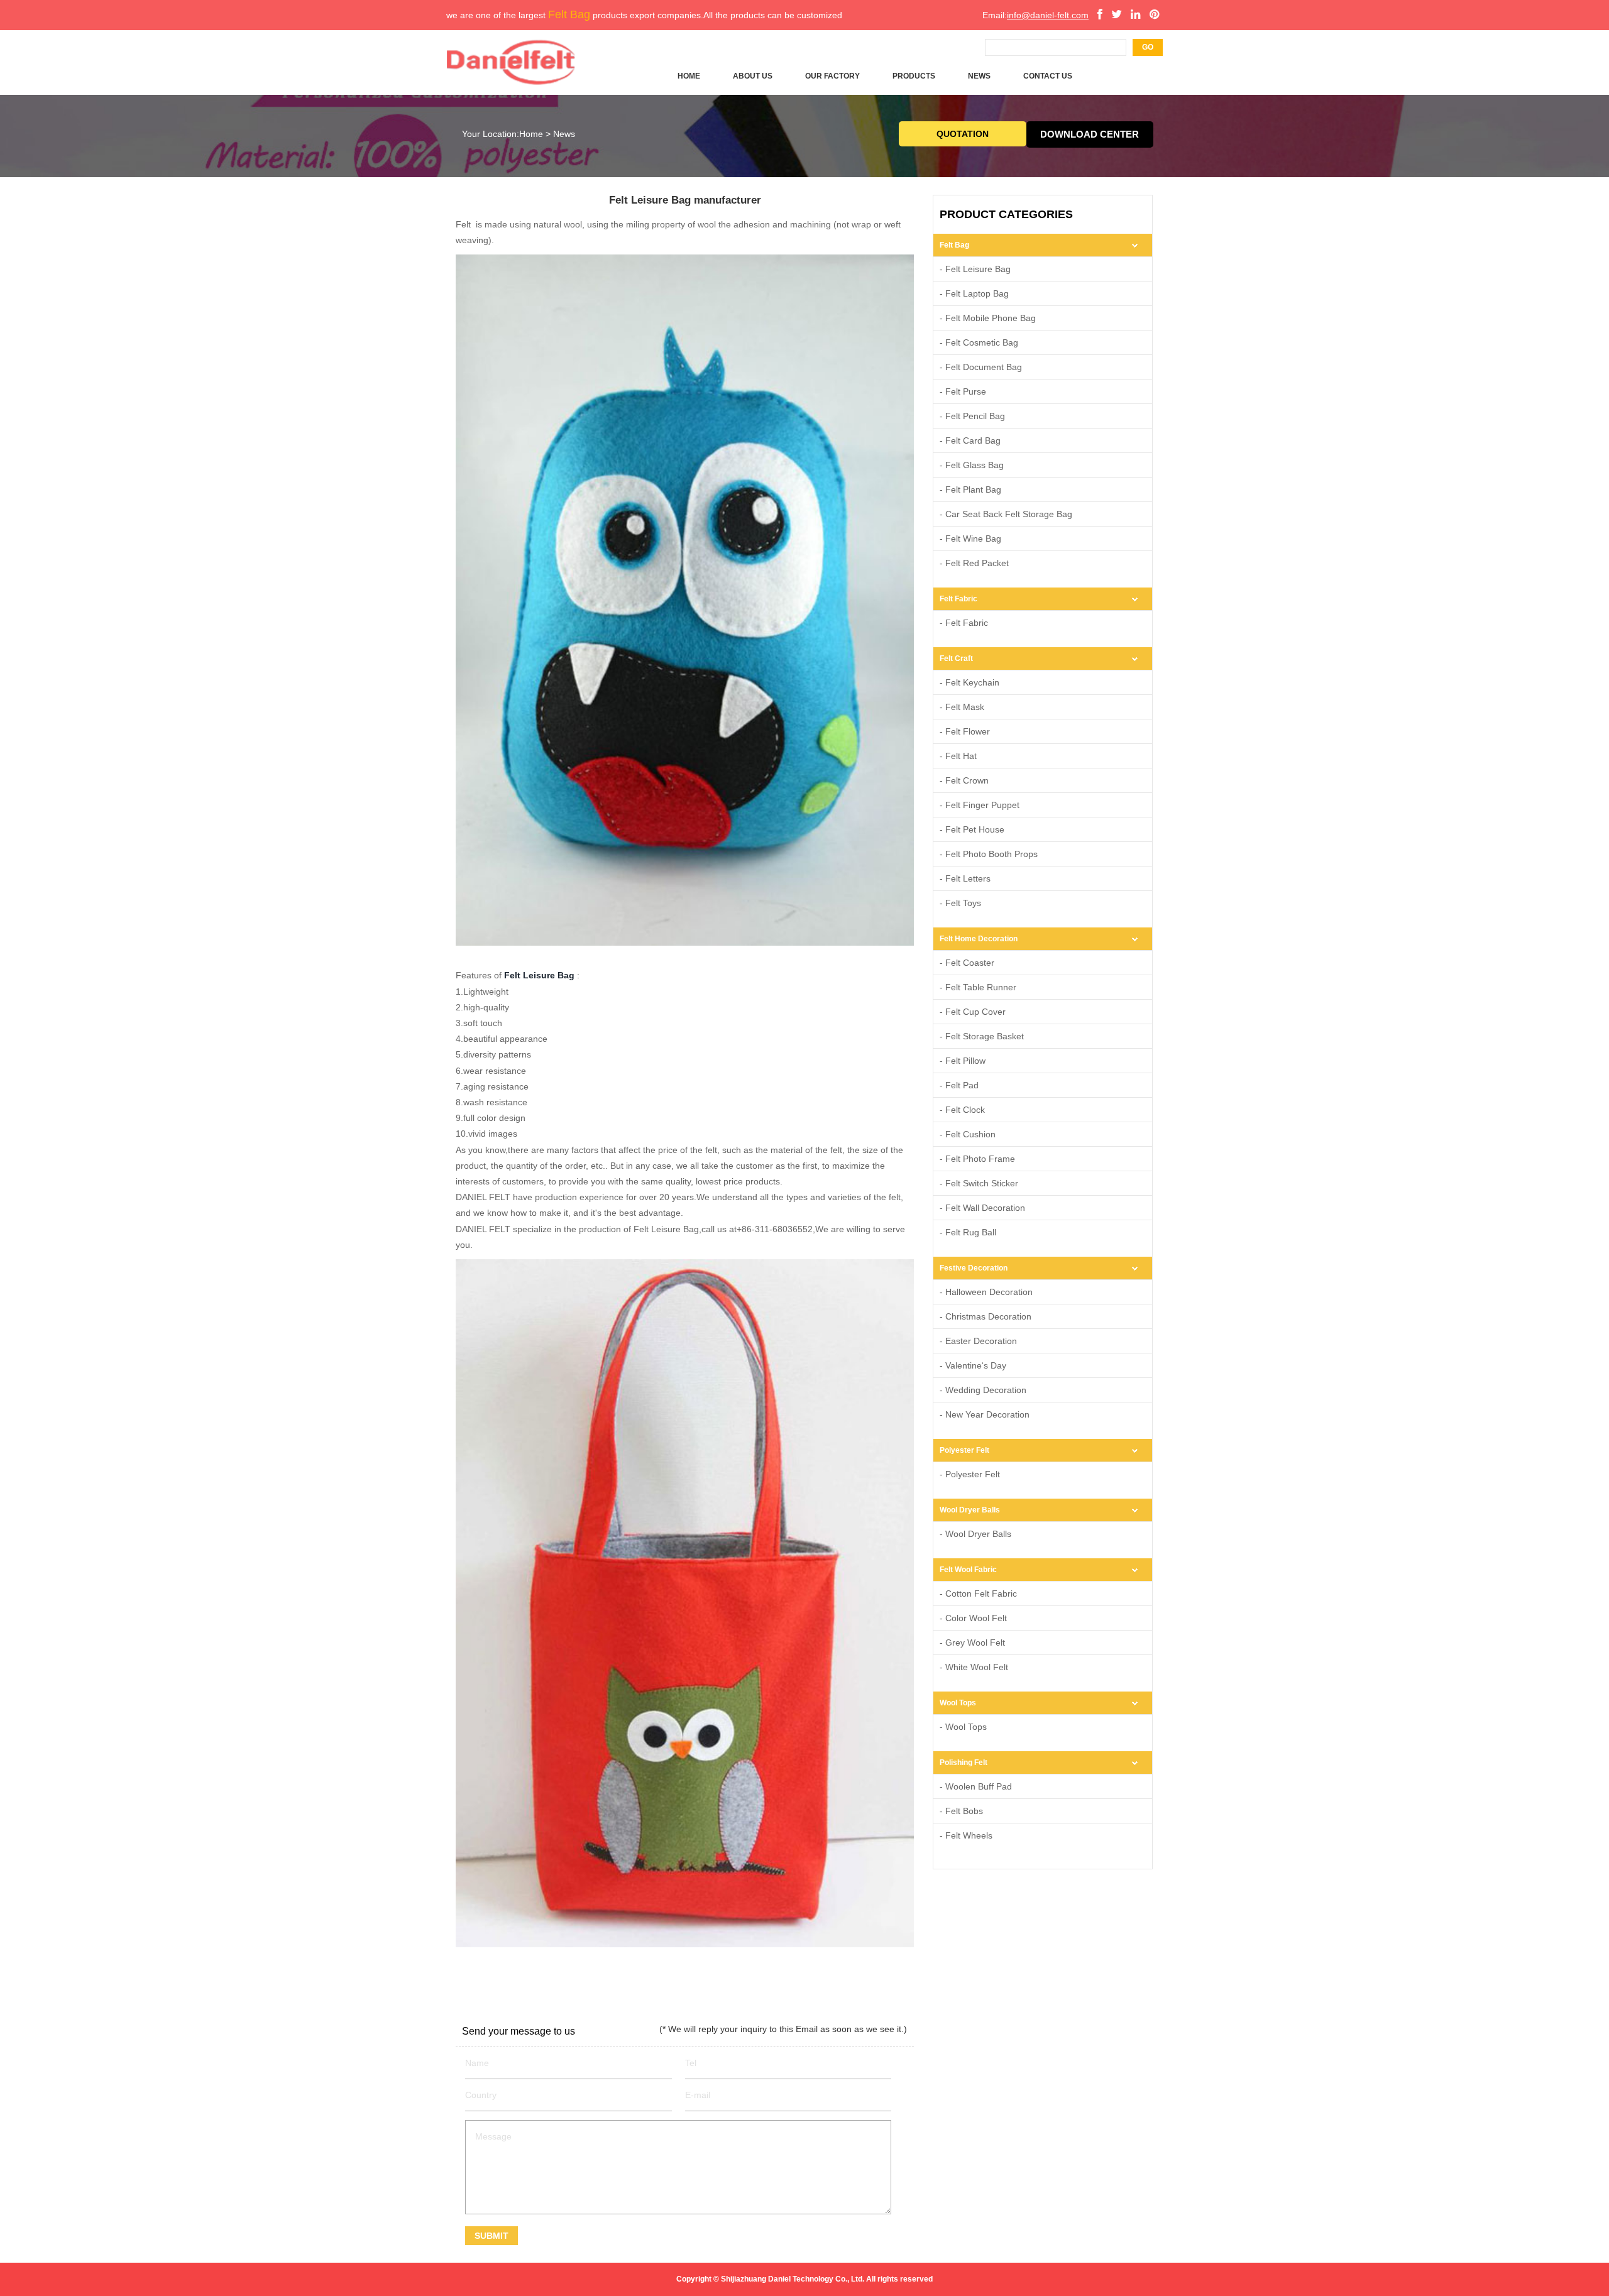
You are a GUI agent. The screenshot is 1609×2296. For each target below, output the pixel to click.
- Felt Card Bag (970, 440)
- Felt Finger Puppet (980, 805)
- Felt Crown (964, 780)
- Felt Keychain (969, 682)
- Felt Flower (965, 731)
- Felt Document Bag (981, 367)
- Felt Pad (959, 1085)
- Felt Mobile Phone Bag (988, 318)
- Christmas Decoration (986, 1316)
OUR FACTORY (832, 76)
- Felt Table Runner (978, 987)
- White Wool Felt (974, 1667)
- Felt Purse (963, 391)
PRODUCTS (914, 76)
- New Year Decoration (985, 1414)
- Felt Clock (962, 1110)
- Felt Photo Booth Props (989, 854)
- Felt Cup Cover (973, 1012)
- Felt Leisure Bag (975, 269)
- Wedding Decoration (983, 1390)
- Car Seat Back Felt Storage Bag (1006, 514)
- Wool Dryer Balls (975, 1534)
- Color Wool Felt (973, 1618)
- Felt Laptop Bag (974, 293)
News (564, 134)
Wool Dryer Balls (970, 1510)
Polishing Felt (964, 1763)
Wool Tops (958, 1703)
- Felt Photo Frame (977, 1159)
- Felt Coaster (967, 963)
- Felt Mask (962, 707)
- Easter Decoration (978, 1341)
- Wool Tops (963, 1727)
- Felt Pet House (972, 829)
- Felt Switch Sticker (979, 1183)
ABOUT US (753, 76)
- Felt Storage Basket (982, 1036)
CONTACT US (1048, 76)
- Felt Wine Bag (970, 538)
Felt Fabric (958, 599)
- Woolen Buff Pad (976, 1786)
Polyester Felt (964, 1450)
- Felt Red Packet (974, 563)
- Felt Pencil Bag (972, 416)
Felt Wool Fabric (968, 1570)
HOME (689, 76)
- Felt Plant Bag (970, 489)
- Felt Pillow (963, 1061)
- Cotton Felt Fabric (978, 1594)
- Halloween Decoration (986, 1292)
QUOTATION (963, 134)
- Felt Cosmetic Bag (979, 342)
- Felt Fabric (964, 623)
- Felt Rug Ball (968, 1232)
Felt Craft (956, 659)
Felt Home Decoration (979, 939)
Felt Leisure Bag (539, 975)
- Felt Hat (958, 756)
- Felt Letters (965, 878)
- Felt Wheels (966, 1835)
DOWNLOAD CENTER (1090, 134)
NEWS (979, 76)
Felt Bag (954, 245)
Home (531, 134)
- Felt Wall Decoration (982, 1208)
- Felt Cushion (968, 1134)
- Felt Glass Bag (972, 465)
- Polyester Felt (970, 1474)
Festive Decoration (974, 1268)
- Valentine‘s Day (973, 1365)
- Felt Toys (960, 903)
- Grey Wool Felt (972, 1643)
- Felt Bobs (961, 1811)
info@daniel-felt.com (1048, 15)
